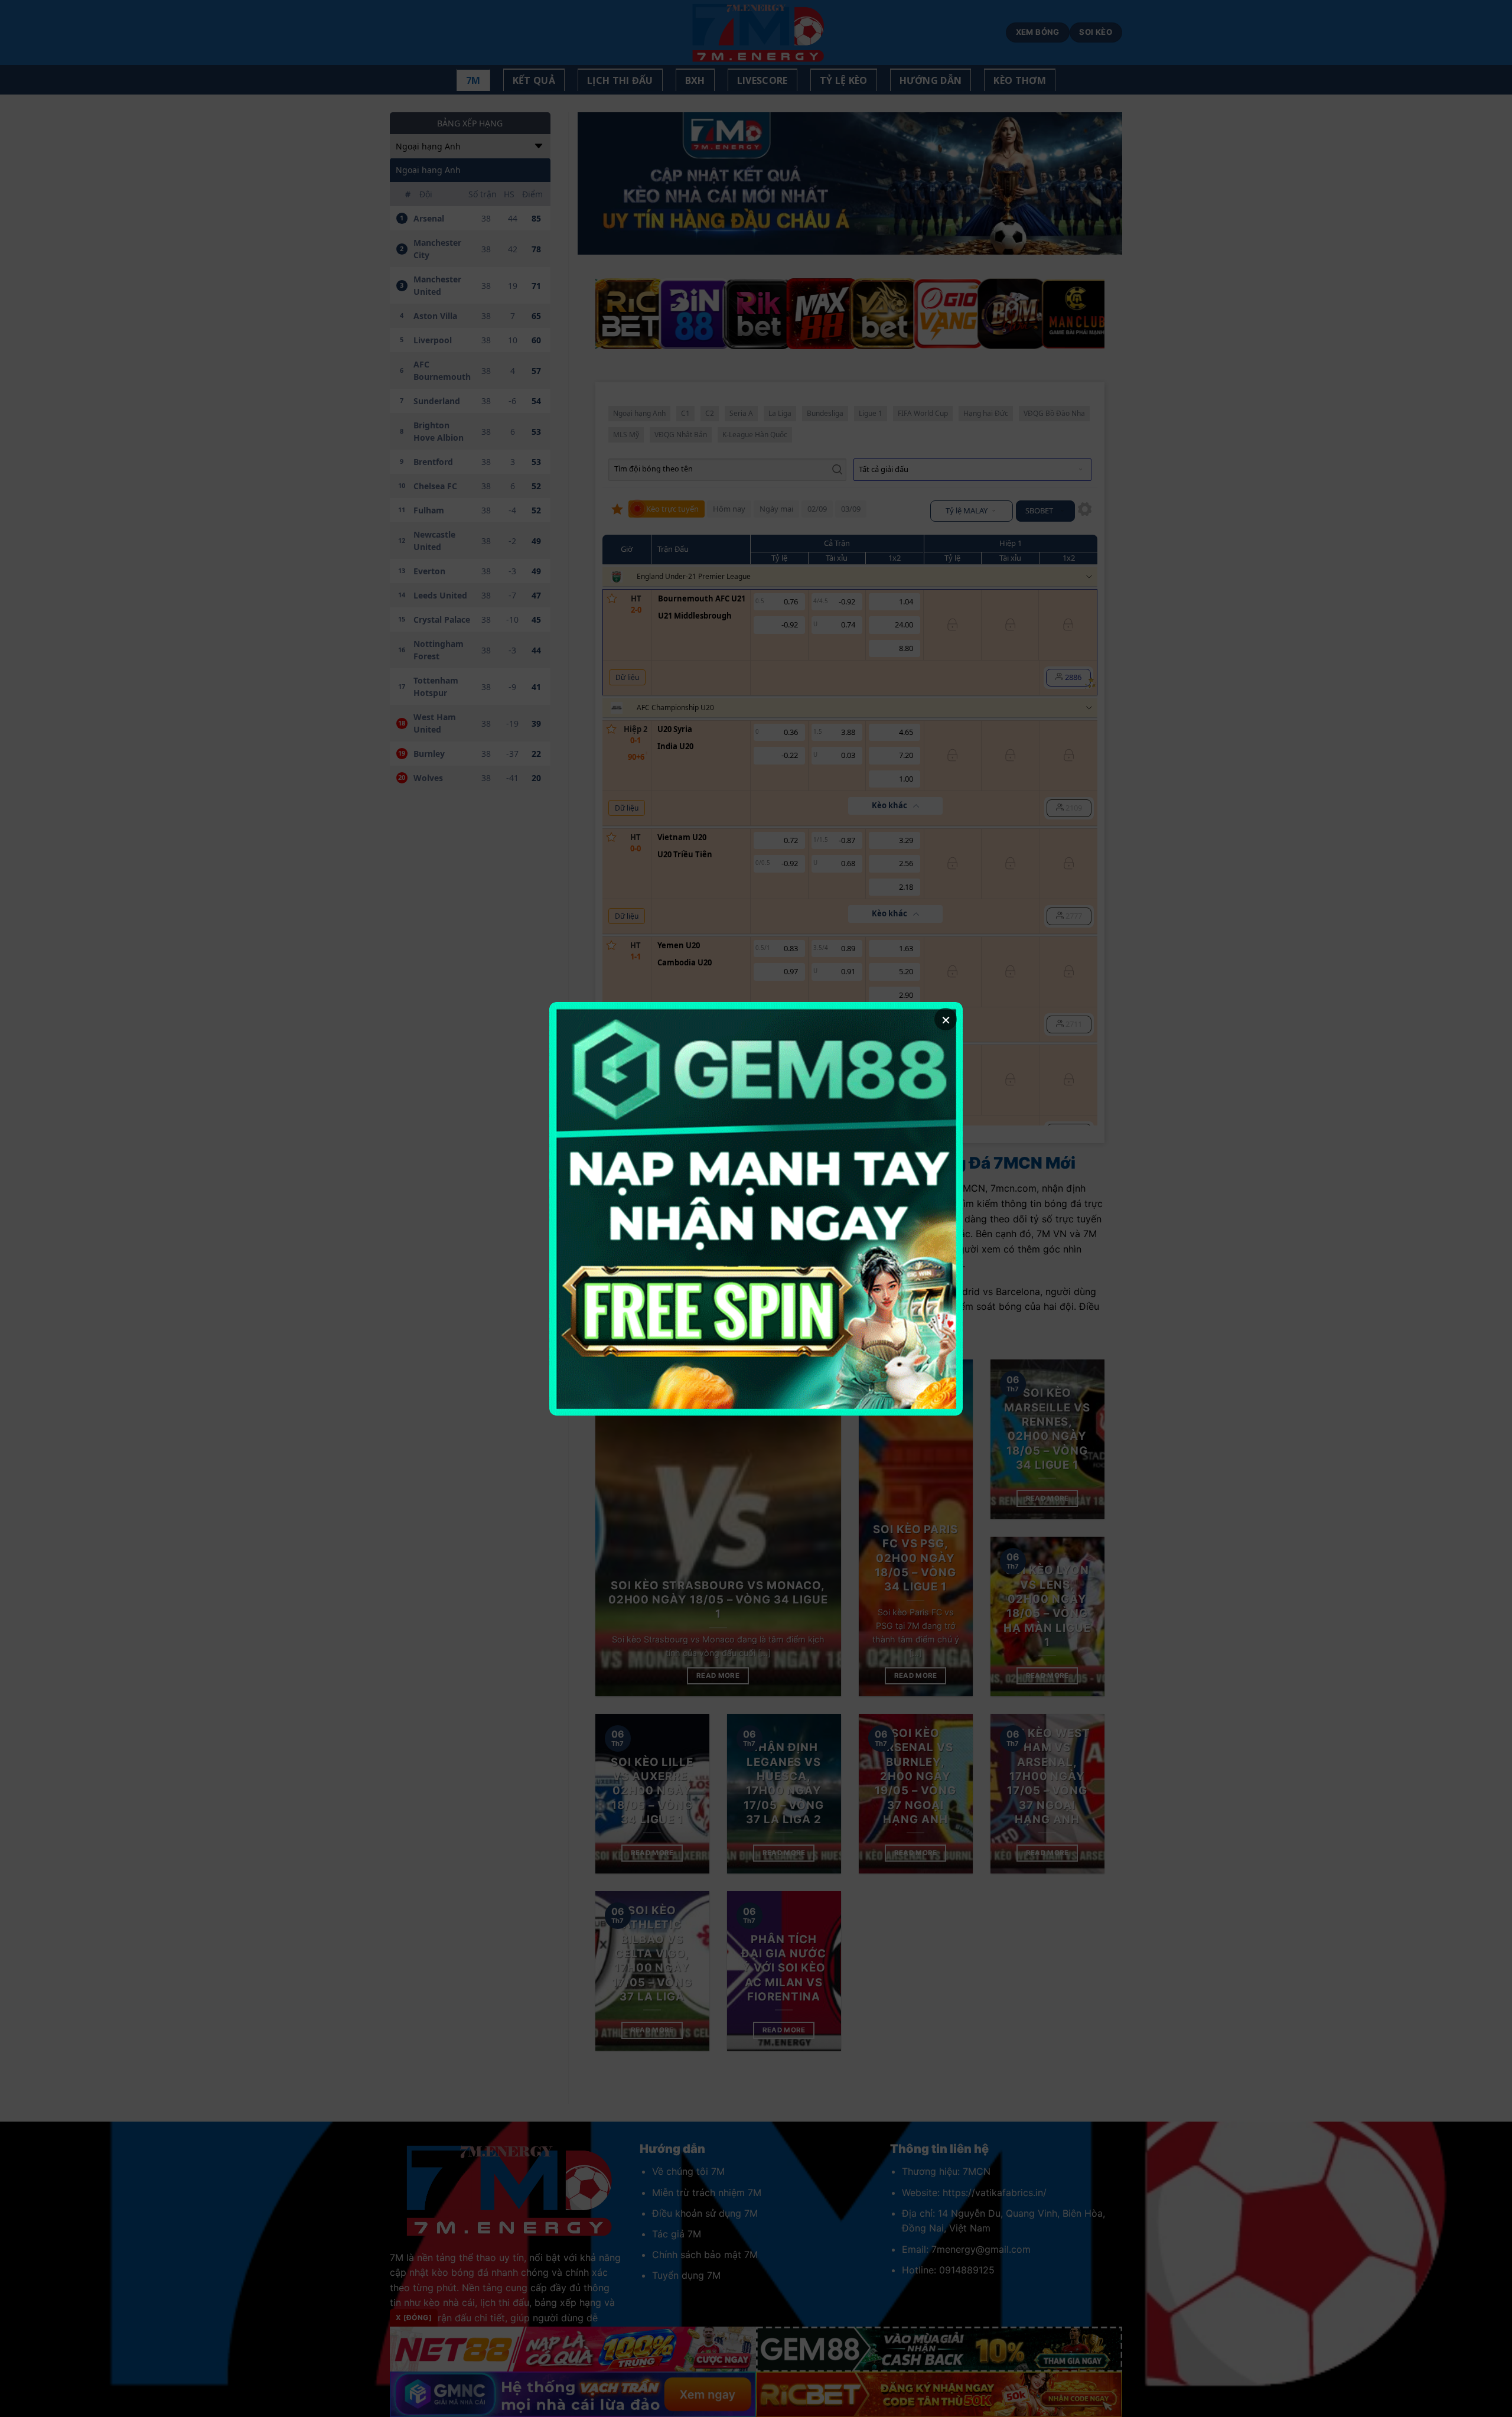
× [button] (946, 1019)
